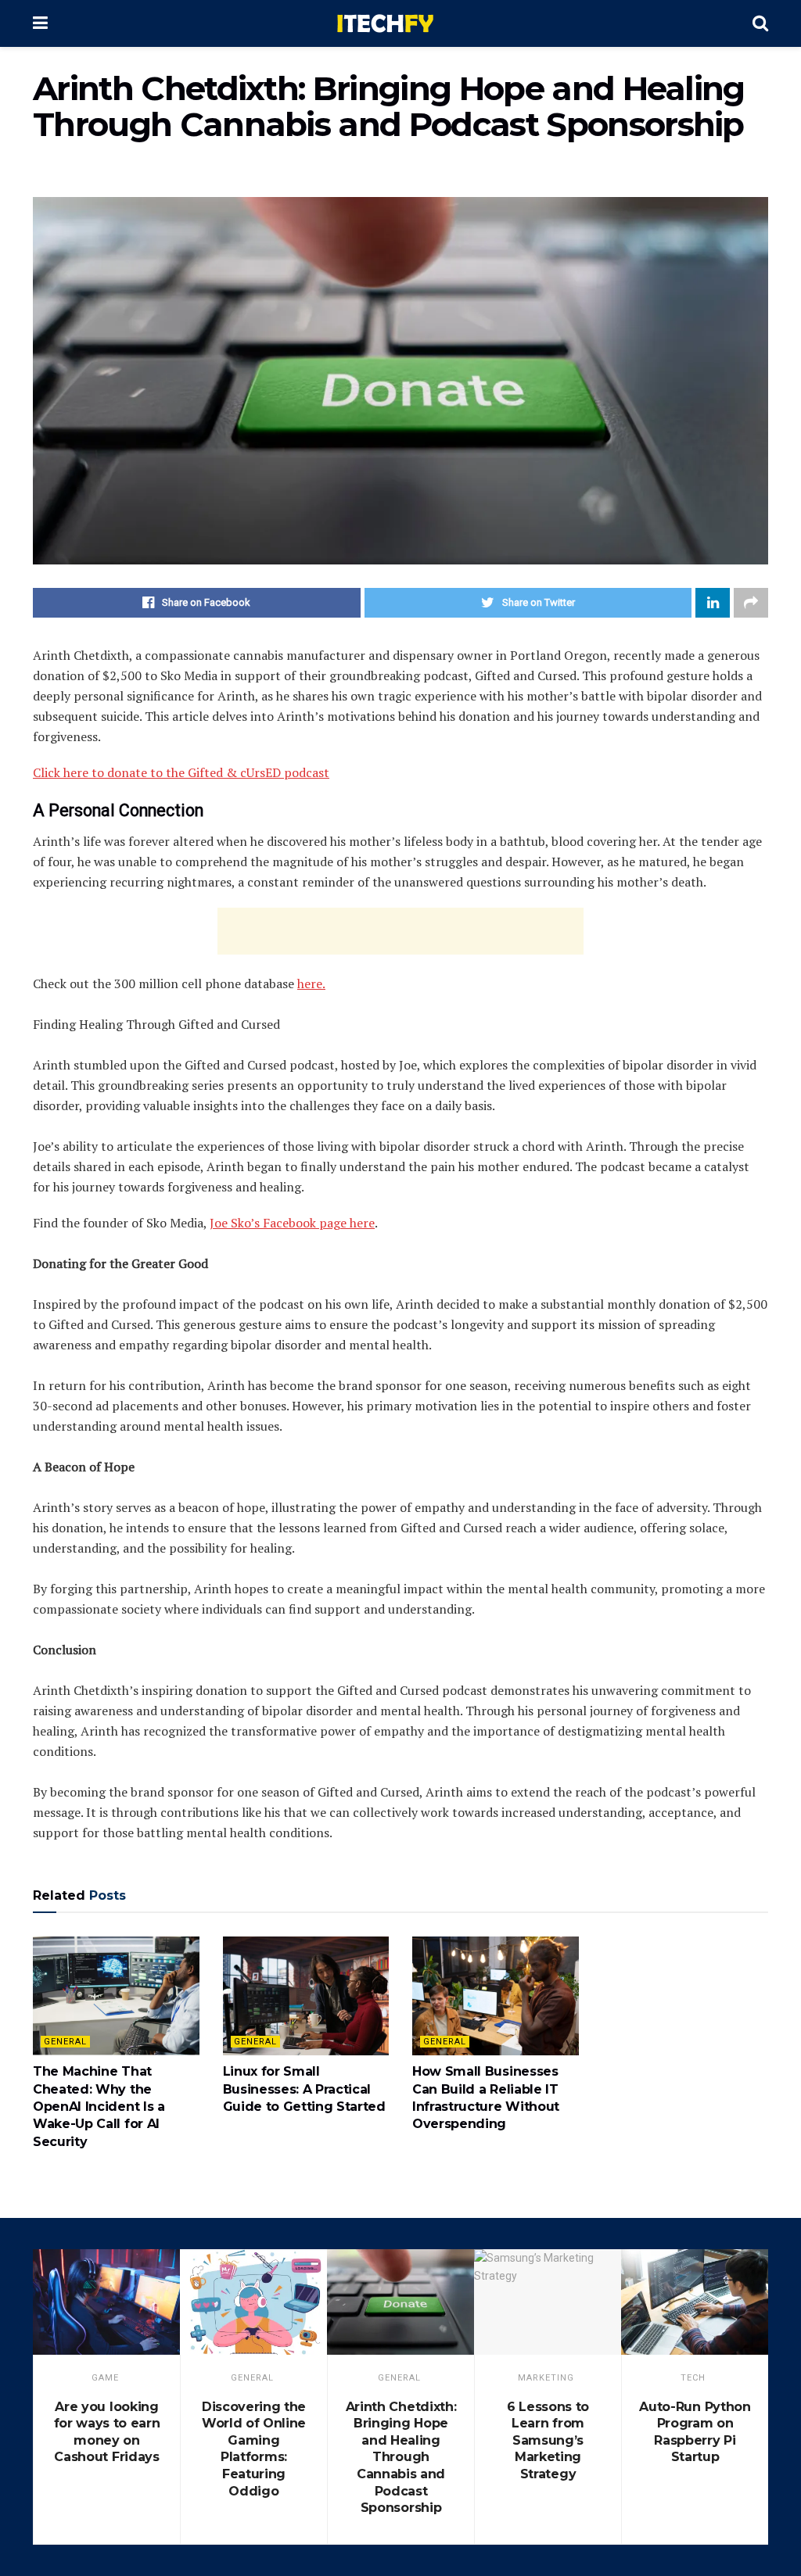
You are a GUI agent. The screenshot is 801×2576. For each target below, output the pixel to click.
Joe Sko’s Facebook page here (292, 1223)
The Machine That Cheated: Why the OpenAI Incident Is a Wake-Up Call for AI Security (99, 2107)
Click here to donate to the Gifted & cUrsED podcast (181, 772)
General (65, 2042)
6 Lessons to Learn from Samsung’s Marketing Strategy (548, 2440)
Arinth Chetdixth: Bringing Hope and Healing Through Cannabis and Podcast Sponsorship (401, 2458)
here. (311, 983)
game (105, 2378)
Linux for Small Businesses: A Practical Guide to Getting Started (304, 2089)
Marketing (546, 2378)
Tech (693, 2378)
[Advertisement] (400, 931)
